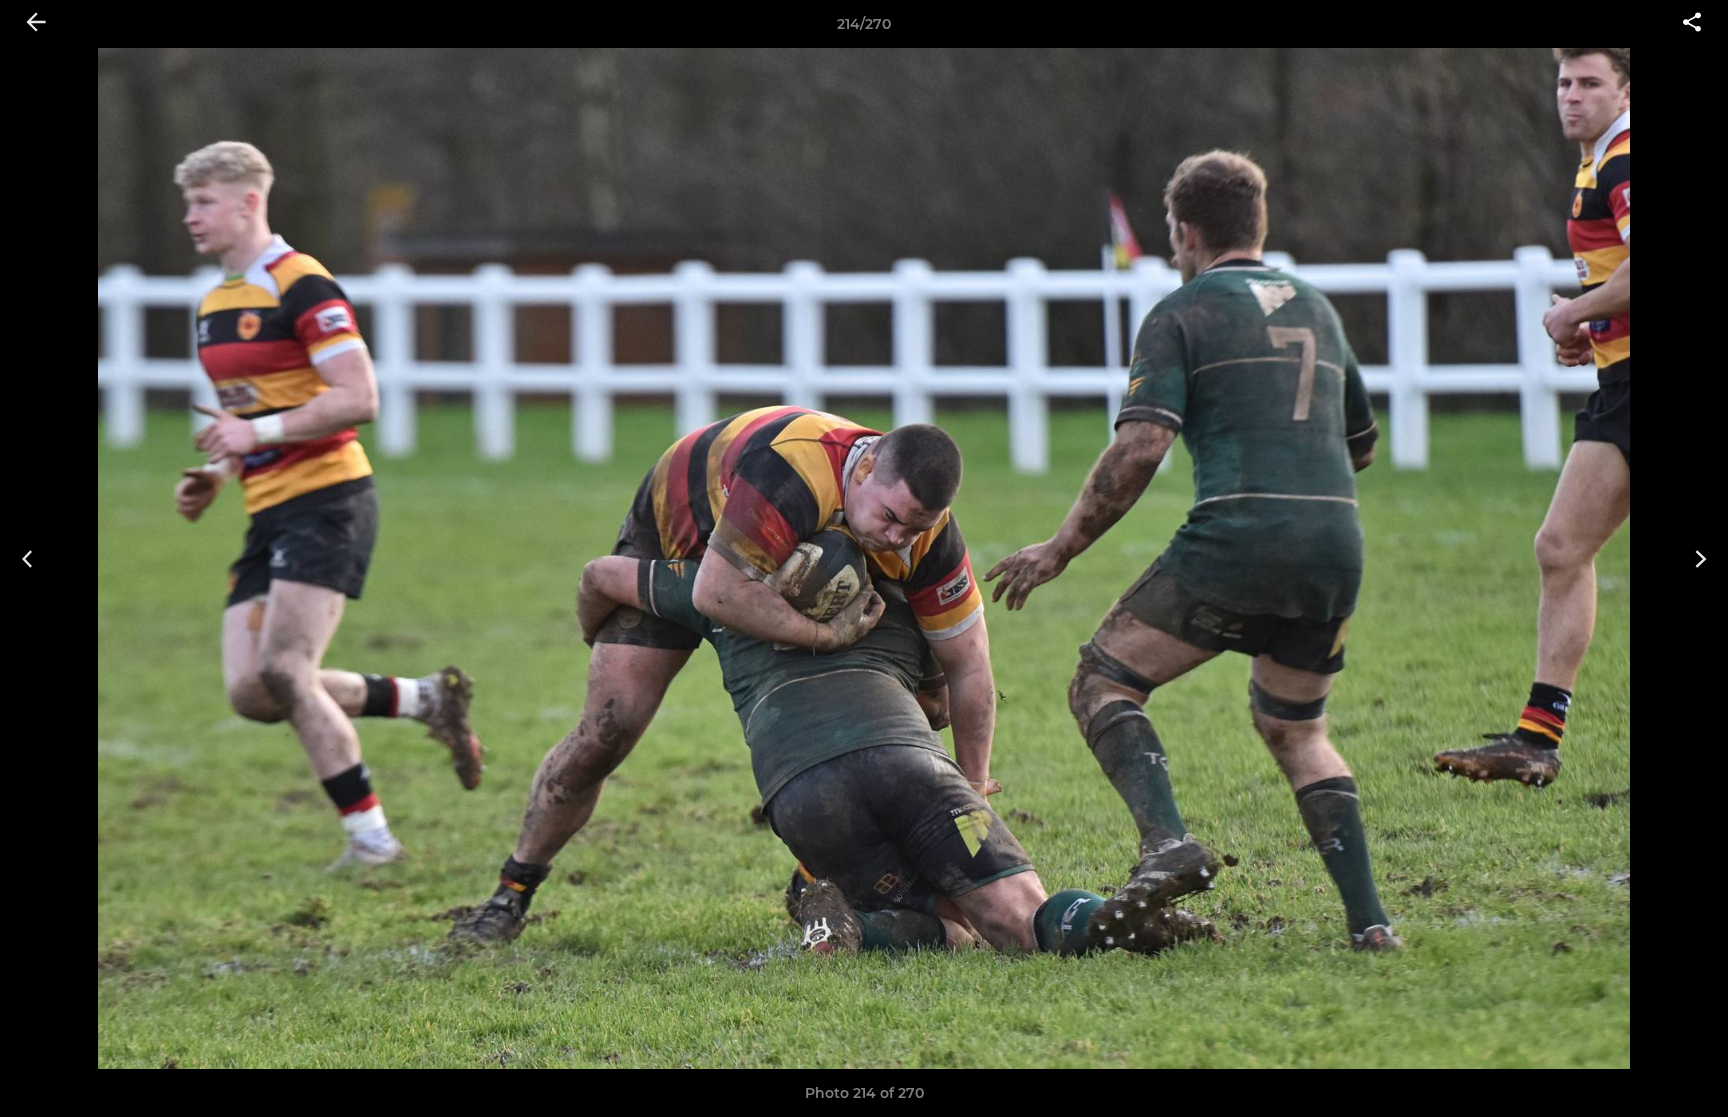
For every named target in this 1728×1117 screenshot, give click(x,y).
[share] (1692, 24)
